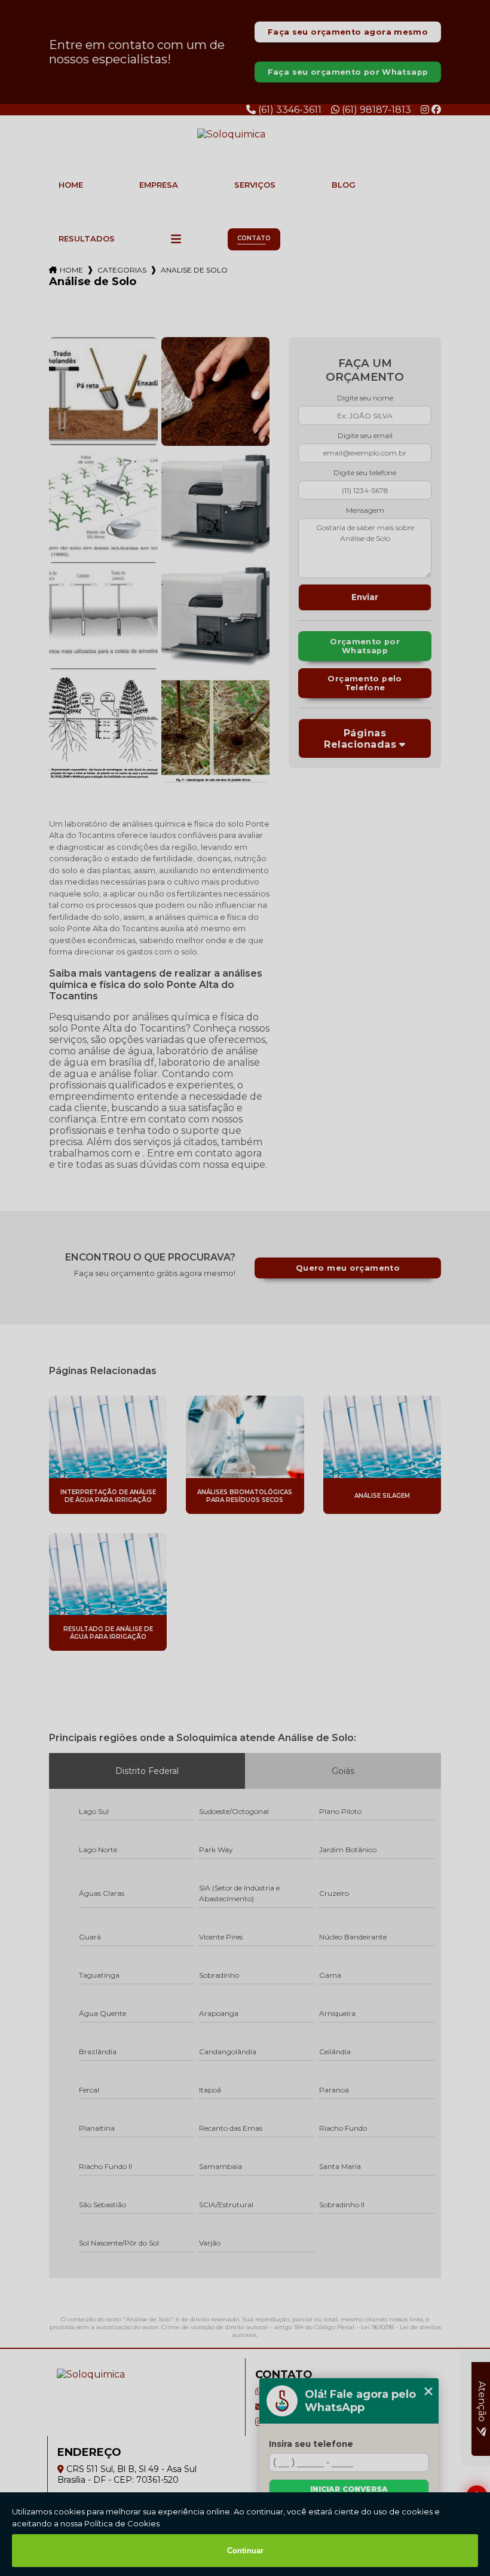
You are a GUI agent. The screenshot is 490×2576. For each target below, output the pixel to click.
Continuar (245, 2551)
